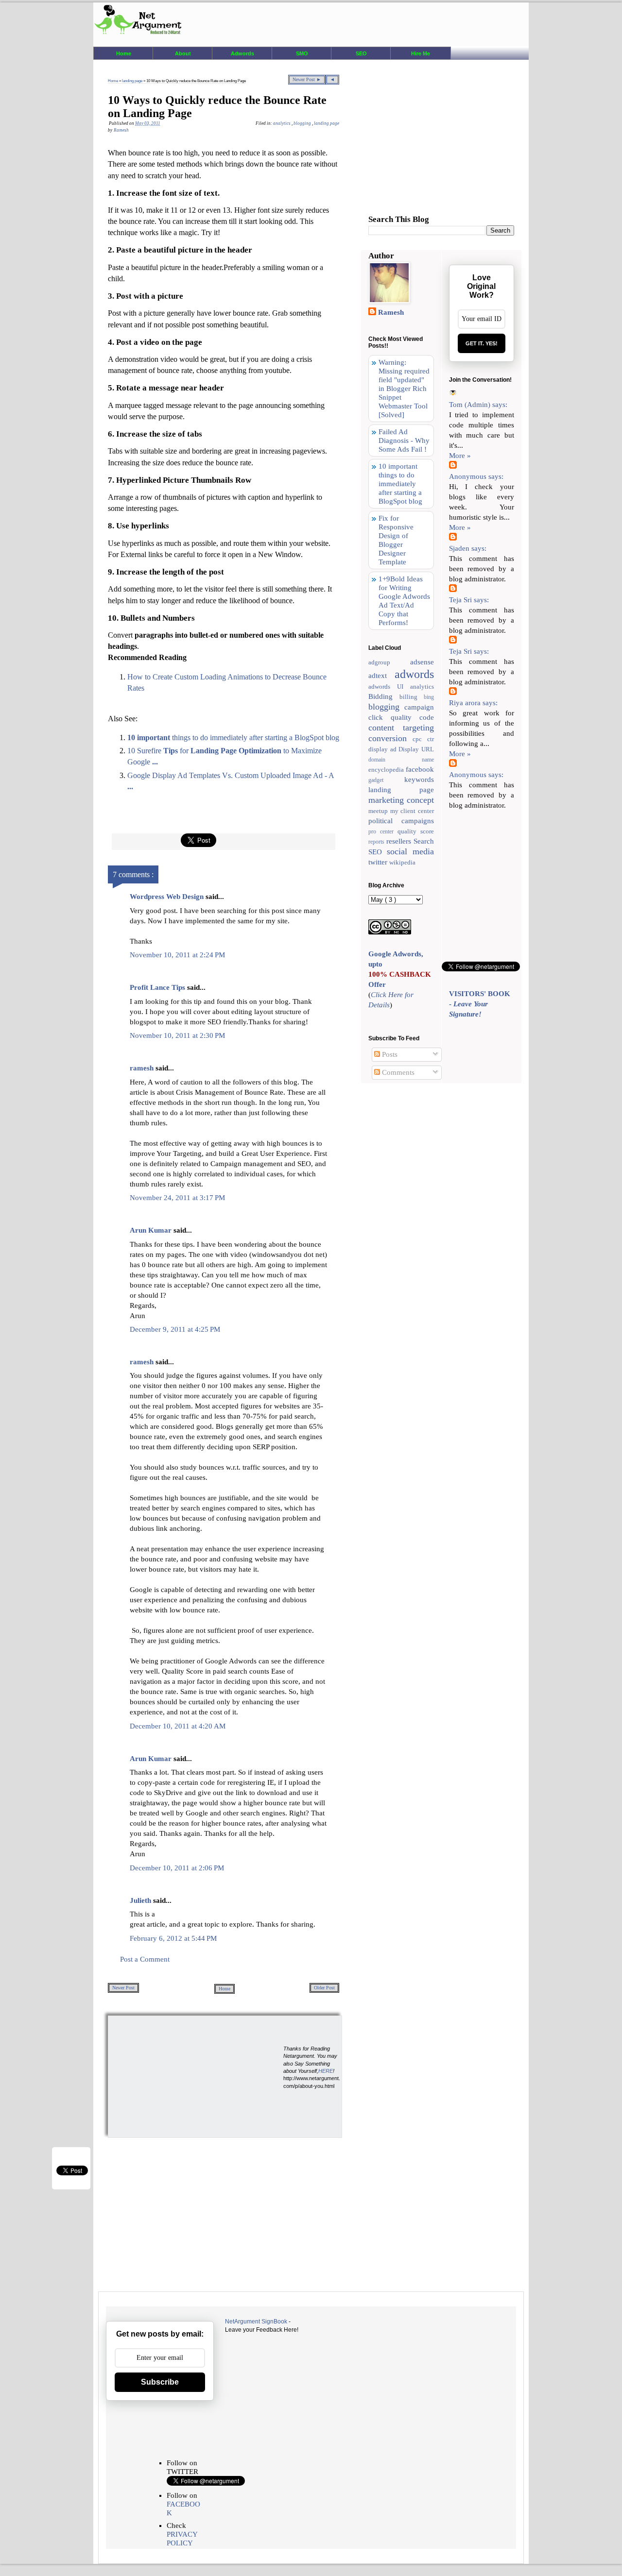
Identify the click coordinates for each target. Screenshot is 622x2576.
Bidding (384, 696)
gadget (386, 780)
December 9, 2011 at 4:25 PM (175, 1329)
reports (377, 842)
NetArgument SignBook (256, 2322)
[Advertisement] (181, 2076)
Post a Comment (145, 1959)
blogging (303, 123)
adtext (381, 676)
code (427, 717)
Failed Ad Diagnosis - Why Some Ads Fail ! (404, 441)
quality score (416, 831)
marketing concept (401, 800)
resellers (400, 841)
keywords (419, 780)
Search (424, 841)
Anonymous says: (476, 476)
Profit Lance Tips (158, 987)
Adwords (242, 53)
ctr (431, 739)
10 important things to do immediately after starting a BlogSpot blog (400, 484)
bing (429, 697)
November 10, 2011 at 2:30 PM (177, 1035)
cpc (420, 739)
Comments (397, 1072)
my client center (412, 811)
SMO (302, 53)
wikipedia (402, 862)
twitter (379, 862)
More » (460, 456)
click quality (394, 717)
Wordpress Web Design (168, 897)
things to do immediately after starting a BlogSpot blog (233, 737)
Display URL (416, 749)
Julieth (141, 1900)
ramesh (143, 1068)
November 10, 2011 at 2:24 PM (177, 955)
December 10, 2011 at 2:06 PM (177, 1868)
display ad (383, 749)
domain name (401, 760)
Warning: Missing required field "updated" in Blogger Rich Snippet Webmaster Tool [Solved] (404, 389)
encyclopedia (387, 770)
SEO (361, 53)
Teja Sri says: (469, 600)
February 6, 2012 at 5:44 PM (173, 1938)
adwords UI (389, 686)
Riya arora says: (473, 703)
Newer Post (123, 1988)
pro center (383, 831)
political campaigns (401, 821)
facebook (420, 769)
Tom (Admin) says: (478, 405)
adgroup (389, 662)
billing (412, 697)
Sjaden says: (468, 548)
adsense (422, 662)
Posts (389, 1054)
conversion (390, 738)
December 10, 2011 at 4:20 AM (178, 1726)
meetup (379, 811)
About (183, 53)
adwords (414, 674)
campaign (419, 707)
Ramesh (391, 312)
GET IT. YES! (482, 343)
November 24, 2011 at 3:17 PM (177, 1198)
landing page (133, 81)
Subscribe (160, 2382)
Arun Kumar (152, 1230)
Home (124, 53)
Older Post (324, 1988)
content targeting (401, 728)
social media (410, 851)
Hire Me (421, 53)
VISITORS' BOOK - (480, 1004)
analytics (282, 123)
